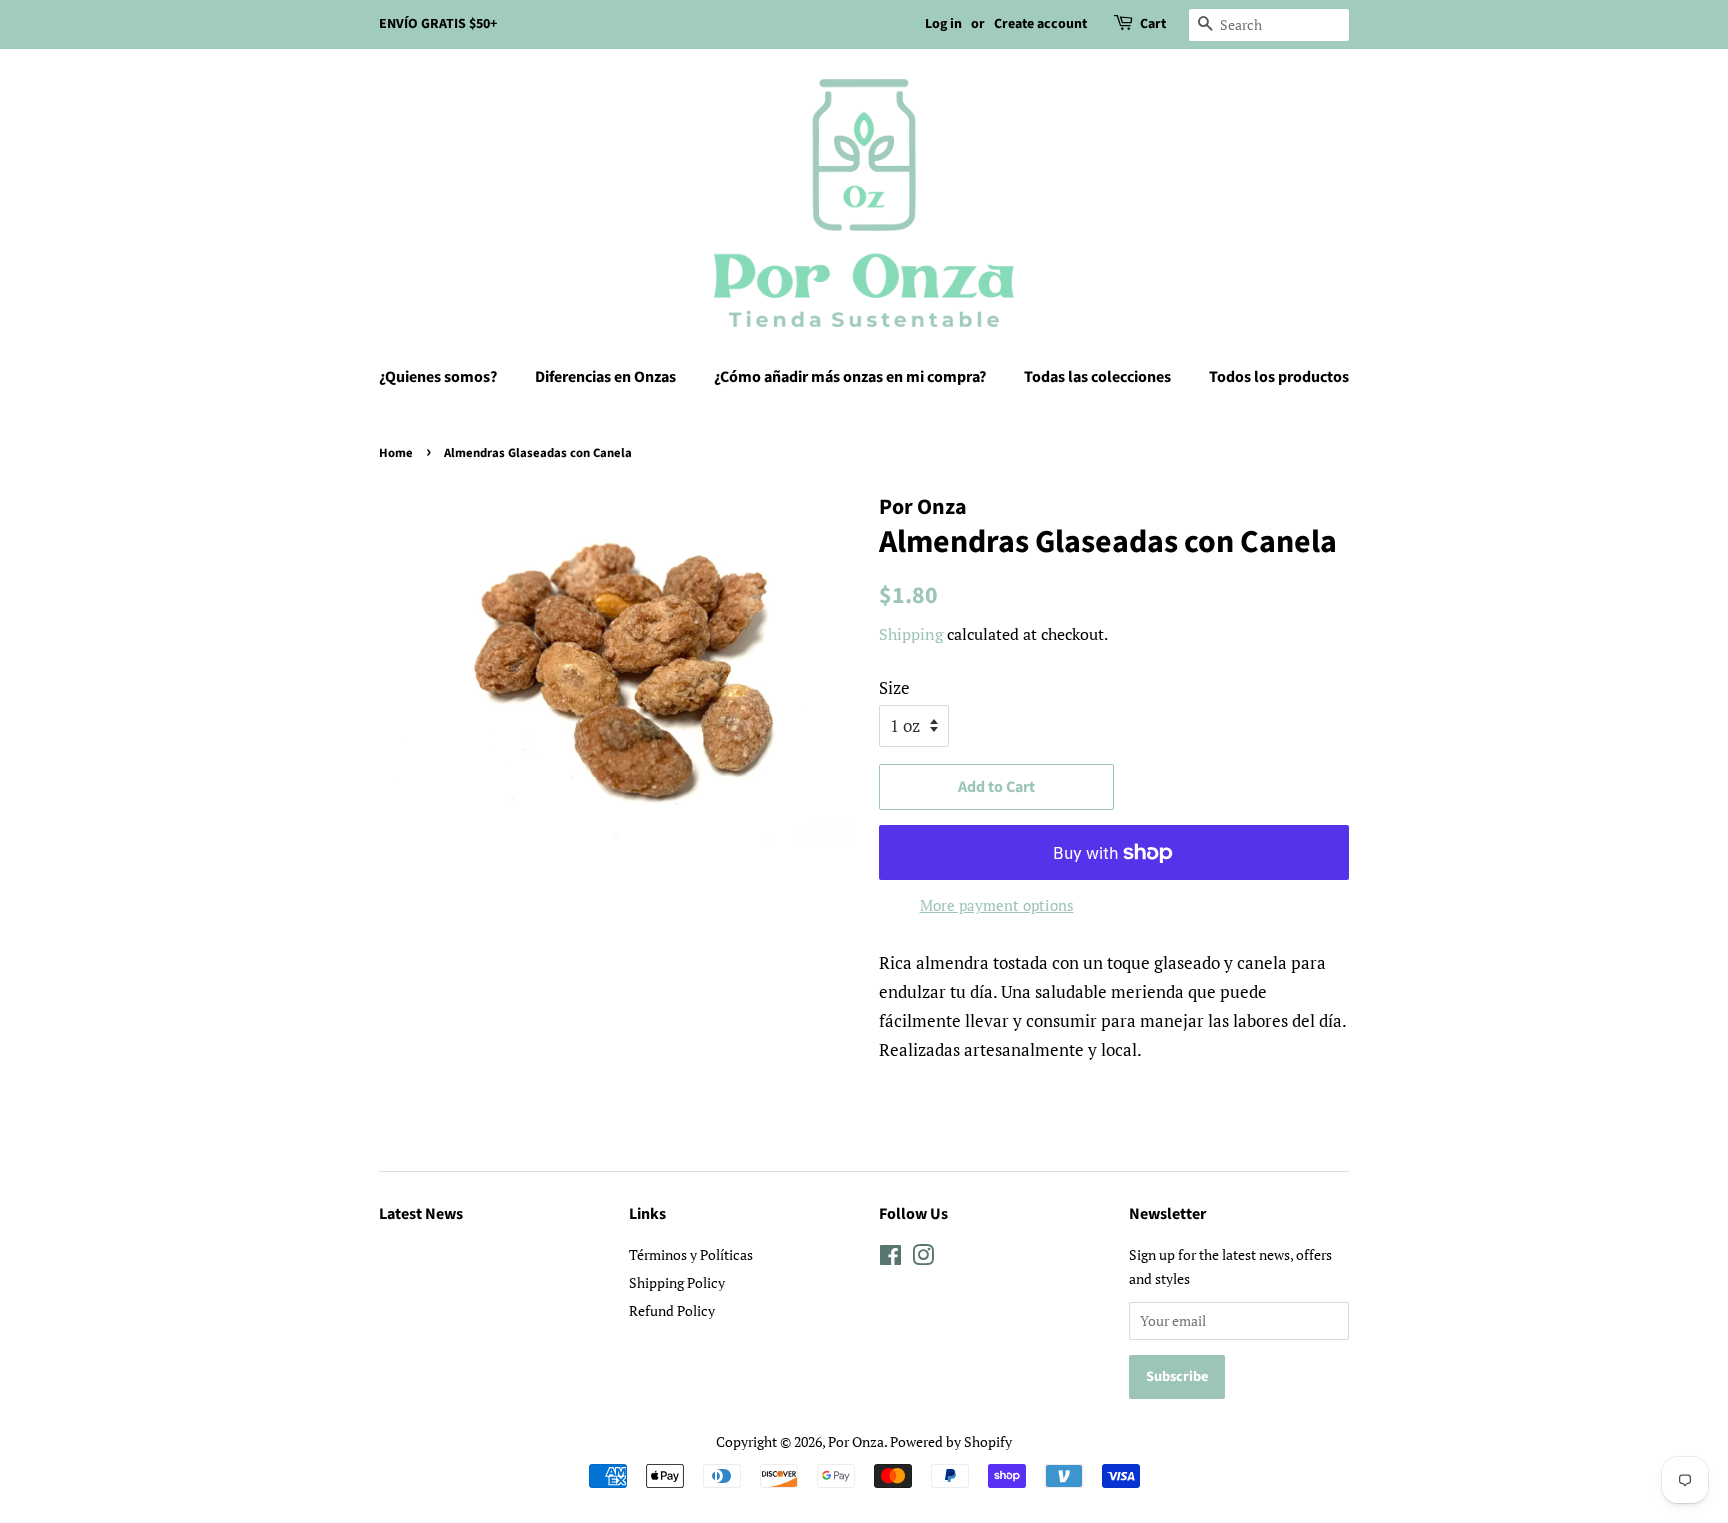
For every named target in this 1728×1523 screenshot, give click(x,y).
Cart (1153, 24)
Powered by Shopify (951, 1441)
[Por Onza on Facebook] (890, 1258)
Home (396, 453)
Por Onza (856, 1441)
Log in (943, 24)
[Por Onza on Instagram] (923, 1258)
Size (894, 687)
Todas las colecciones (1097, 377)
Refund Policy (672, 1310)
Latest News (421, 1214)
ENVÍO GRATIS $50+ (438, 24)
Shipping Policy (677, 1282)
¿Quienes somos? (438, 377)
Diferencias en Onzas (605, 377)
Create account (1040, 24)
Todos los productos (1279, 377)
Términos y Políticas (691, 1254)
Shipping (911, 634)
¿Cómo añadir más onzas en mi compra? (850, 377)
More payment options (997, 905)
